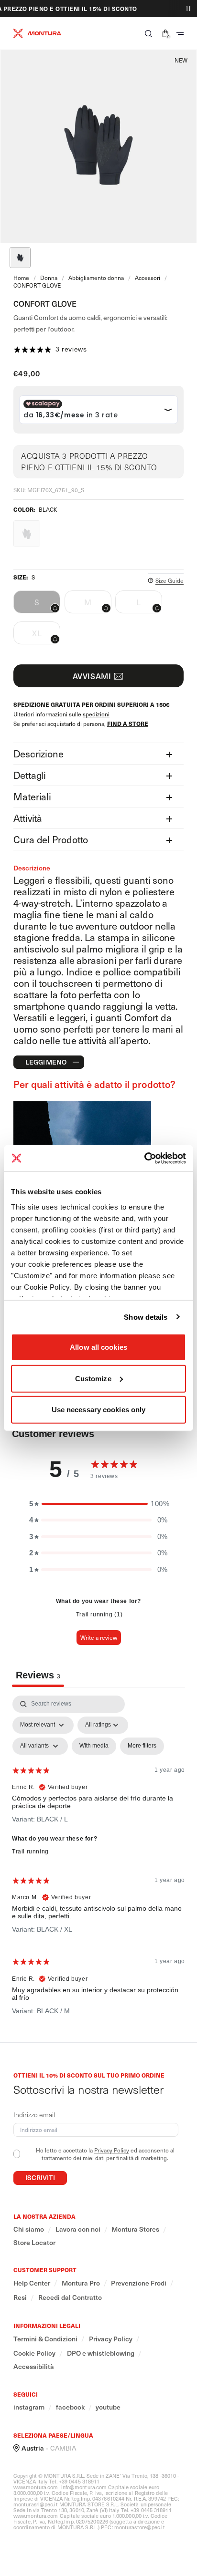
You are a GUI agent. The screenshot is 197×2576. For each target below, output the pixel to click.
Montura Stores (135, 2229)
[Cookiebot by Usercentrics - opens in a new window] (144, 1158)
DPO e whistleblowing (101, 2353)
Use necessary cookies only (99, 1410)
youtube (108, 2407)
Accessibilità (34, 2367)
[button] (148, 33)
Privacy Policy (112, 2150)
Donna (49, 278)
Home (21, 278)
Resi (20, 2297)
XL (46, 636)
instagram (29, 2407)
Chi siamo (29, 2229)
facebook (70, 2407)
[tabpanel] (98, 1859)
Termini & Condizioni (45, 2339)
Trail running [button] (30, 1852)
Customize (93, 1378)
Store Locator (34, 2243)
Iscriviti (40, 2178)
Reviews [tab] (38, 1675)
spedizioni (96, 714)
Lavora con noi (78, 2229)
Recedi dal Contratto (70, 2297)
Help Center (32, 2283)
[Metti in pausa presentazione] (188, 9)
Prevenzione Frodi (139, 2283)
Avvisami (92, 676)
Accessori (148, 278)
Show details (146, 1317)
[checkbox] (94, 1746)
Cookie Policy (34, 2353)
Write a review (99, 1637)
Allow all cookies (98, 1347)
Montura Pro (81, 2283)
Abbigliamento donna (96, 278)
